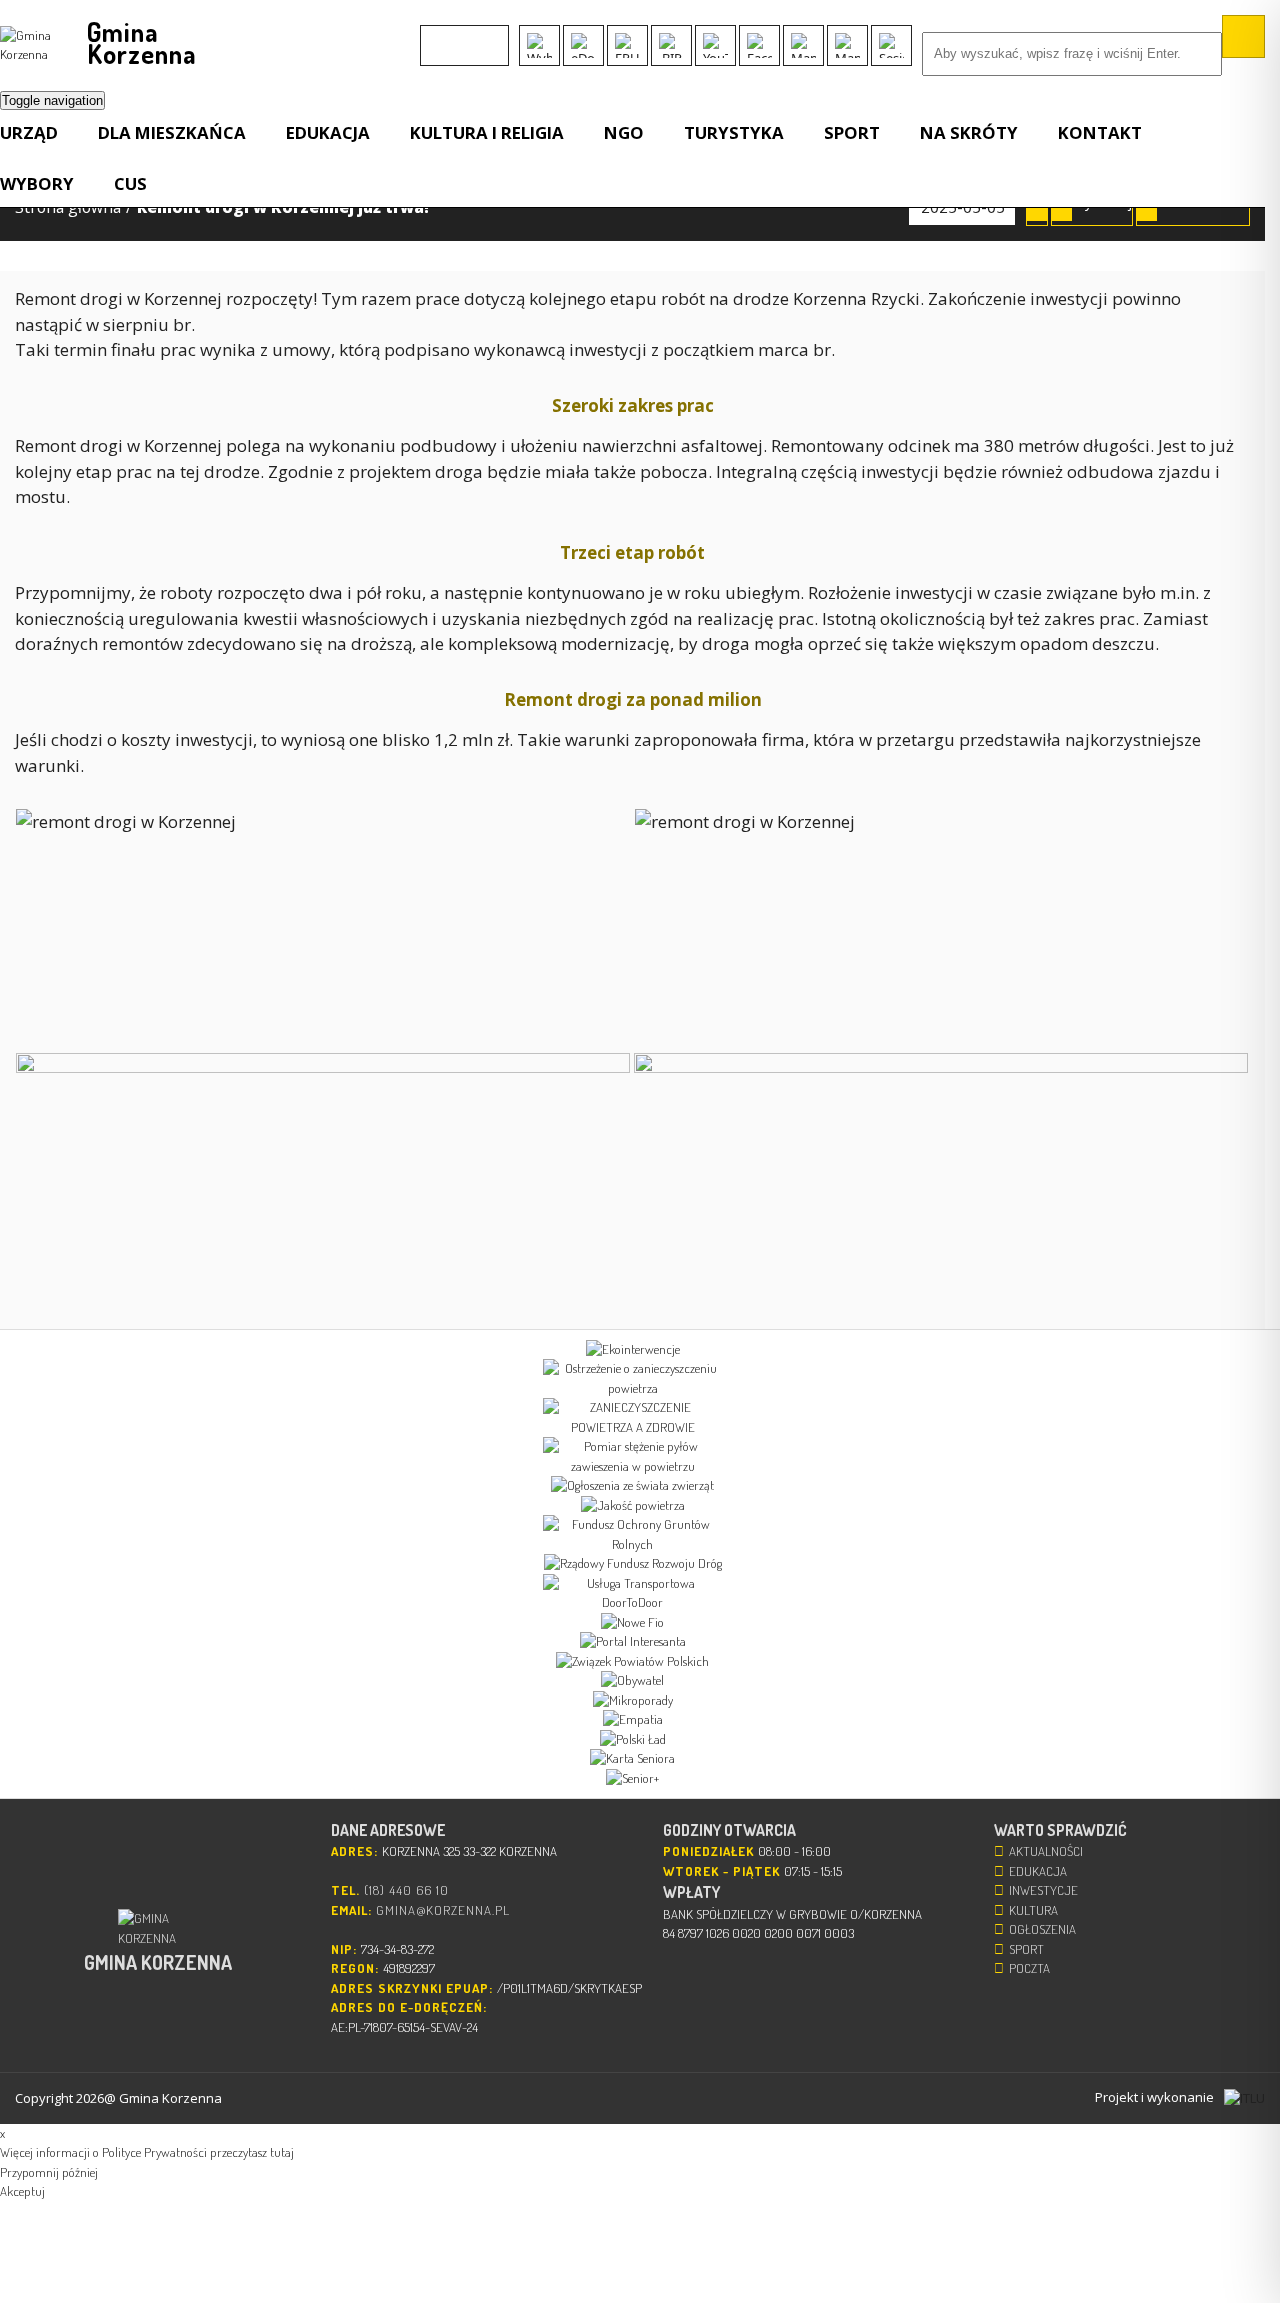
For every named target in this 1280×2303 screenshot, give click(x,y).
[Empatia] (632, 1720)
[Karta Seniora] (632, 1759)
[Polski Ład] (632, 1740)
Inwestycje (1043, 1890)
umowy (301, 349)
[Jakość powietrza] (632, 1506)
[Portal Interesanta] (632, 1642)
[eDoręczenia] (583, 45)
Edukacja (328, 132)
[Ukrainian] (485, 36)
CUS (130, 183)
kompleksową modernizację (559, 643)
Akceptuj (22, 2191)
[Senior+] (632, 1779)
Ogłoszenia (1042, 1929)
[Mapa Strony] (803, 45)
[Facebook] (759, 45)
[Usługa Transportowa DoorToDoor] (632, 1593)
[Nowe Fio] (632, 1623)
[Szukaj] (1243, 36)
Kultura (1033, 1910)
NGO (624, 132)
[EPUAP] (627, 45)
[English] (433, 36)
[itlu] (1244, 2098)
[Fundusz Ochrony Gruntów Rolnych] (632, 1534)
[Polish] (459, 36)
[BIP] (671, 45)
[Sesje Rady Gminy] (891, 45)
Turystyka (734, 132)
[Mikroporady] (632, 1701)
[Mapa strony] (847, 45)
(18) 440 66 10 (406, 1890)
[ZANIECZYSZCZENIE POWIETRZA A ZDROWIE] (632, 1417)
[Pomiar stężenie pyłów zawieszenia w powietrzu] (632, 1456)
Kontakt (1100, 132)
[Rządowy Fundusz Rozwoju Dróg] (632, 1564)
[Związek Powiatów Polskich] (632, 1662)
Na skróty (969, 132)
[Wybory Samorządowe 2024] (539, 45)
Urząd (29, 132)
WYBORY (37, 183)
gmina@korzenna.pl (443, 1910)
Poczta (1029, 1968)
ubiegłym (762, 592)
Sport (852, 132)
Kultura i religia (487, 132)
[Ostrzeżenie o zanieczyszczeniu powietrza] (632, 1378)
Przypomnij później (49, 2172)
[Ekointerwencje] (632, 1350)
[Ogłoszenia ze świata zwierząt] (632, 1486)
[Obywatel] (632, 1681)
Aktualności (1046, 1851)
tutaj (282, 2152)
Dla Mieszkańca (172, 132)
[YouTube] (715, 45)
